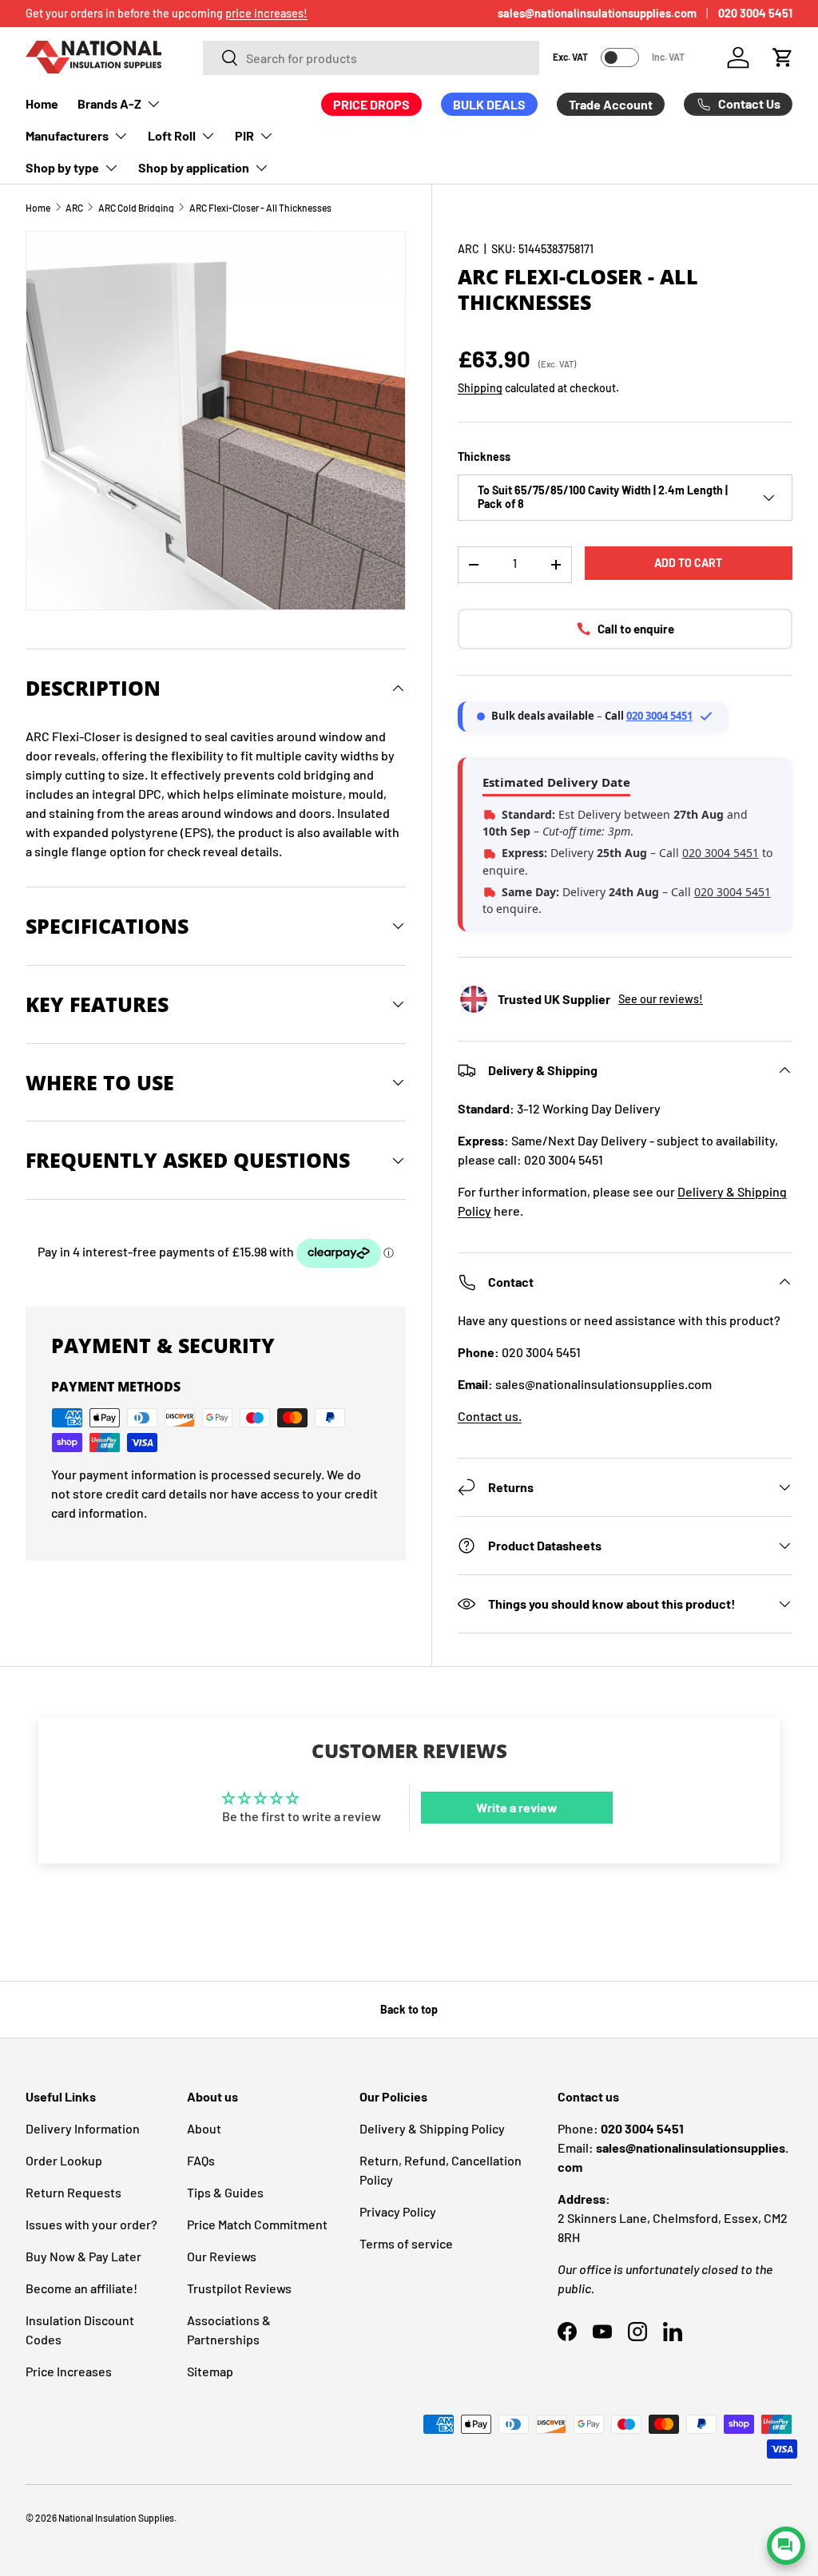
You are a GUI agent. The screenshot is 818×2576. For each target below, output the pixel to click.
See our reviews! (661, 999)
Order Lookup (64, 2160)
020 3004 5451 (755, 13)
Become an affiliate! (81, 2288)
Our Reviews (222, 2256)
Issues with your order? (91, 2224)
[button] (783, 58)
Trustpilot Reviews (239, 2288)
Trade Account (611, 104)
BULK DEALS (489, 104)
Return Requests (73, 2192)
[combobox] (371, 58)
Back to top (409, 2009)
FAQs (201, 2160)
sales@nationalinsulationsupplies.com (597, 13)
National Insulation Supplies (116, 2518)
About (204, 2128)
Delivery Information (83, 2128)
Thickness (484, 456)
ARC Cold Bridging (136, 208)
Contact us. (490, 1416)
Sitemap (210, 2371)
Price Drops (371, 104)
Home (42, 103)
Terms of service (406, 2243)
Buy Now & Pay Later (83, 2256)
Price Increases (69, 2371)
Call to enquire (636, 629)
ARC (74, 208)
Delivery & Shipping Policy (432, 2128)
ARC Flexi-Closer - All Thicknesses (260, 208)
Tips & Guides (225, 2192)
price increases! (266, 13)
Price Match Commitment (257, 2224)
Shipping (480, 388)
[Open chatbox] (786, 2546)
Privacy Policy (398, 2211)
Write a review (517, 1807)
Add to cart (688, 563)
